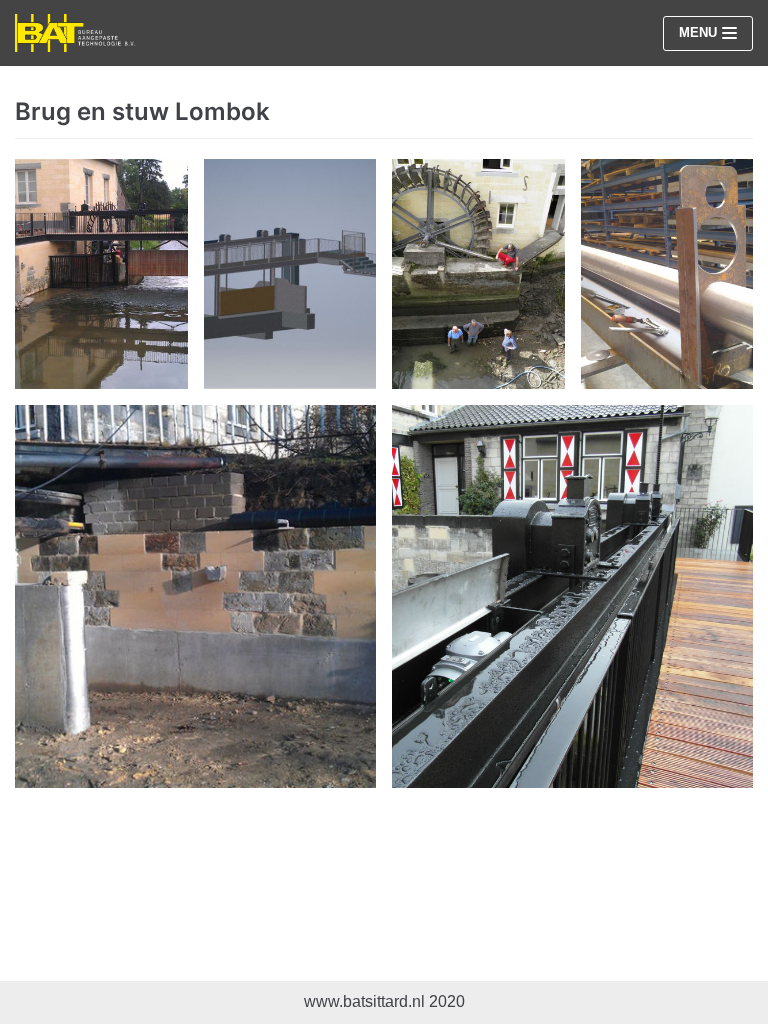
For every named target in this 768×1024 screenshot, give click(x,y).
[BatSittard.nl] (75, 33)
